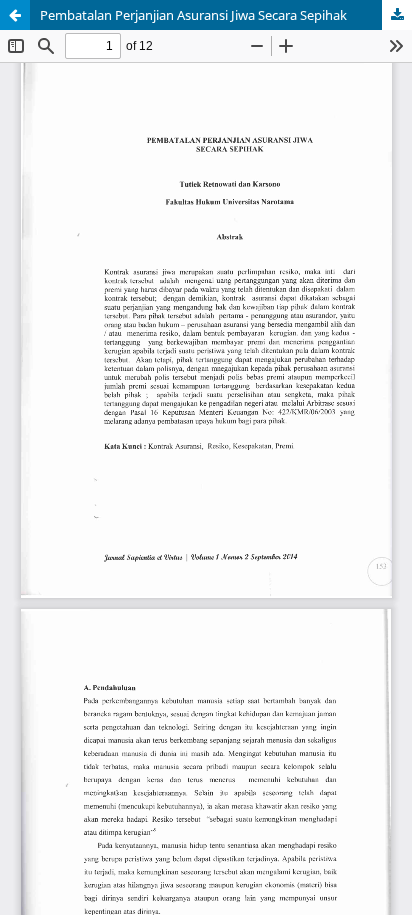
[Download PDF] (397, 15)
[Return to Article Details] (15, 15)
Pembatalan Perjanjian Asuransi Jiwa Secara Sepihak (193, 15)
